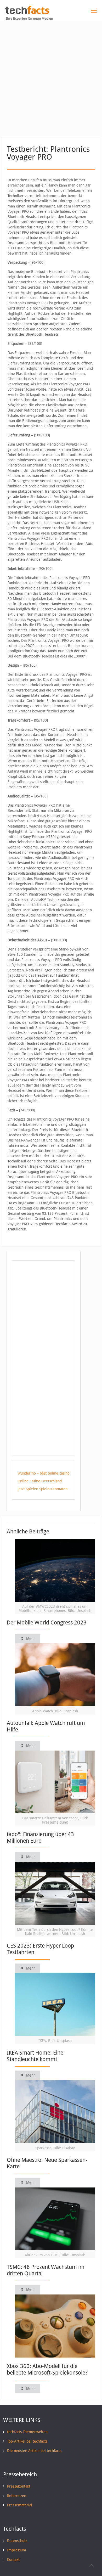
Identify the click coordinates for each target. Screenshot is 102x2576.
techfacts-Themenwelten (27, 2432)
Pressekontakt (19, 2486)
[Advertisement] (51, 75)
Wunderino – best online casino (44, 1473)
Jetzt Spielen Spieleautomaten (42, 1489)
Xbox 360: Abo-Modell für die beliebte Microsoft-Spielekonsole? (47, 2369)
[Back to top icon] (91, 2565)
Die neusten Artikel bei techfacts (34, 2451)
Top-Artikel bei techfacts (27, 2441)
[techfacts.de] (27, 13)
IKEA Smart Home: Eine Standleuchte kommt (35, 2056)
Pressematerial (20, 2505)
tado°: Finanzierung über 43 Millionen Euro (40, 1837)
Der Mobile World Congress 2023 (47, 1622)
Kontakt (13, 2560)
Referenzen (17, 2496)
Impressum (17, 2550)
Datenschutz (17, 2541)
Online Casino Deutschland (40, 1481)
